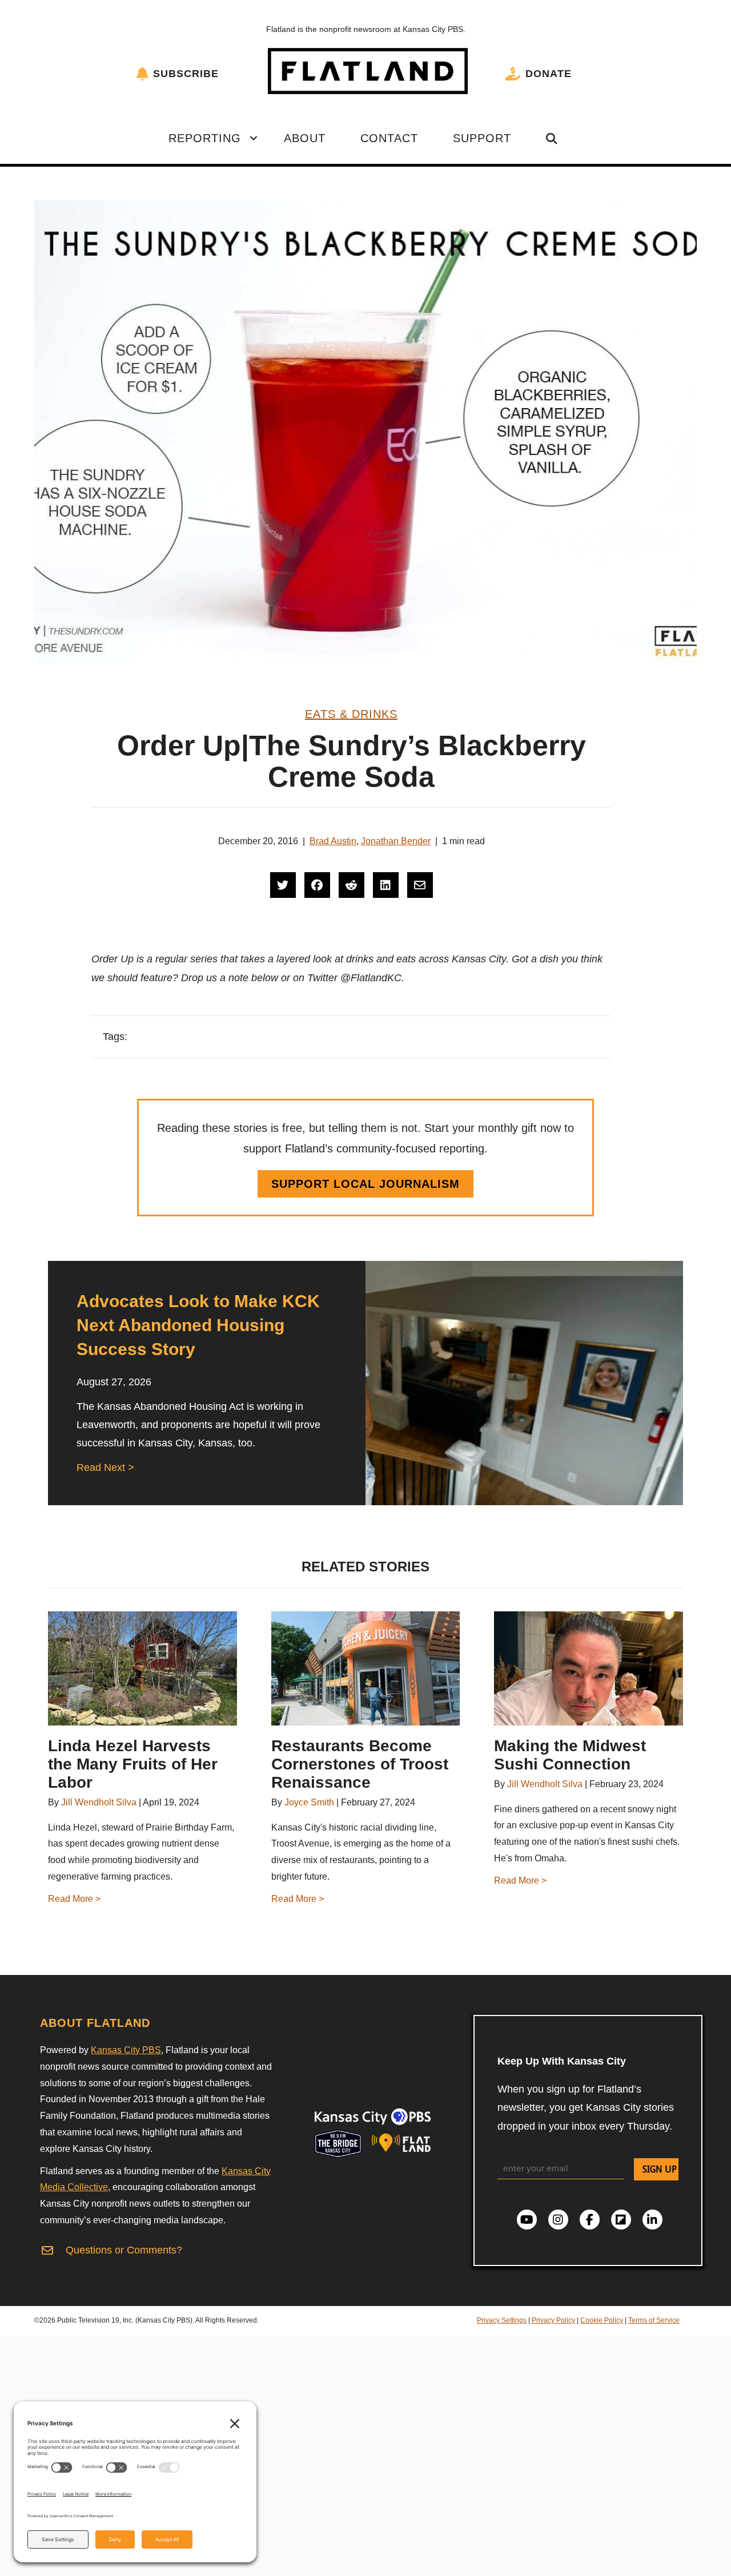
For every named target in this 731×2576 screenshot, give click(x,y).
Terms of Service (654, 2320)
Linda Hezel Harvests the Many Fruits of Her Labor (133, 1764)
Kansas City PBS (126, 2050)
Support (482, 138)
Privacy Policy (553, 2320)
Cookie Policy (602, 2320)
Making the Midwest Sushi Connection (570, 1755)
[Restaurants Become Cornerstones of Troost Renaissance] (366, 1668)
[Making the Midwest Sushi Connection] (589, 1668)
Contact (389, 138)
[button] (254, 138)
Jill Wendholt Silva (99, 1802)
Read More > (74, 1899)
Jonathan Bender (396, 841)
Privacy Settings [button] (502, 2320)
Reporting (205, 138)
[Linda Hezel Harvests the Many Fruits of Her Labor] (142, 1668)
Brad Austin (333, 841)
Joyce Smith (309, 1802)
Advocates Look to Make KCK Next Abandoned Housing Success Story (198, 1325)
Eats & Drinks (351, 714)
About (305, 138)
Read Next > (105, 1468)
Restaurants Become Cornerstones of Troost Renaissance (360, 1764)
